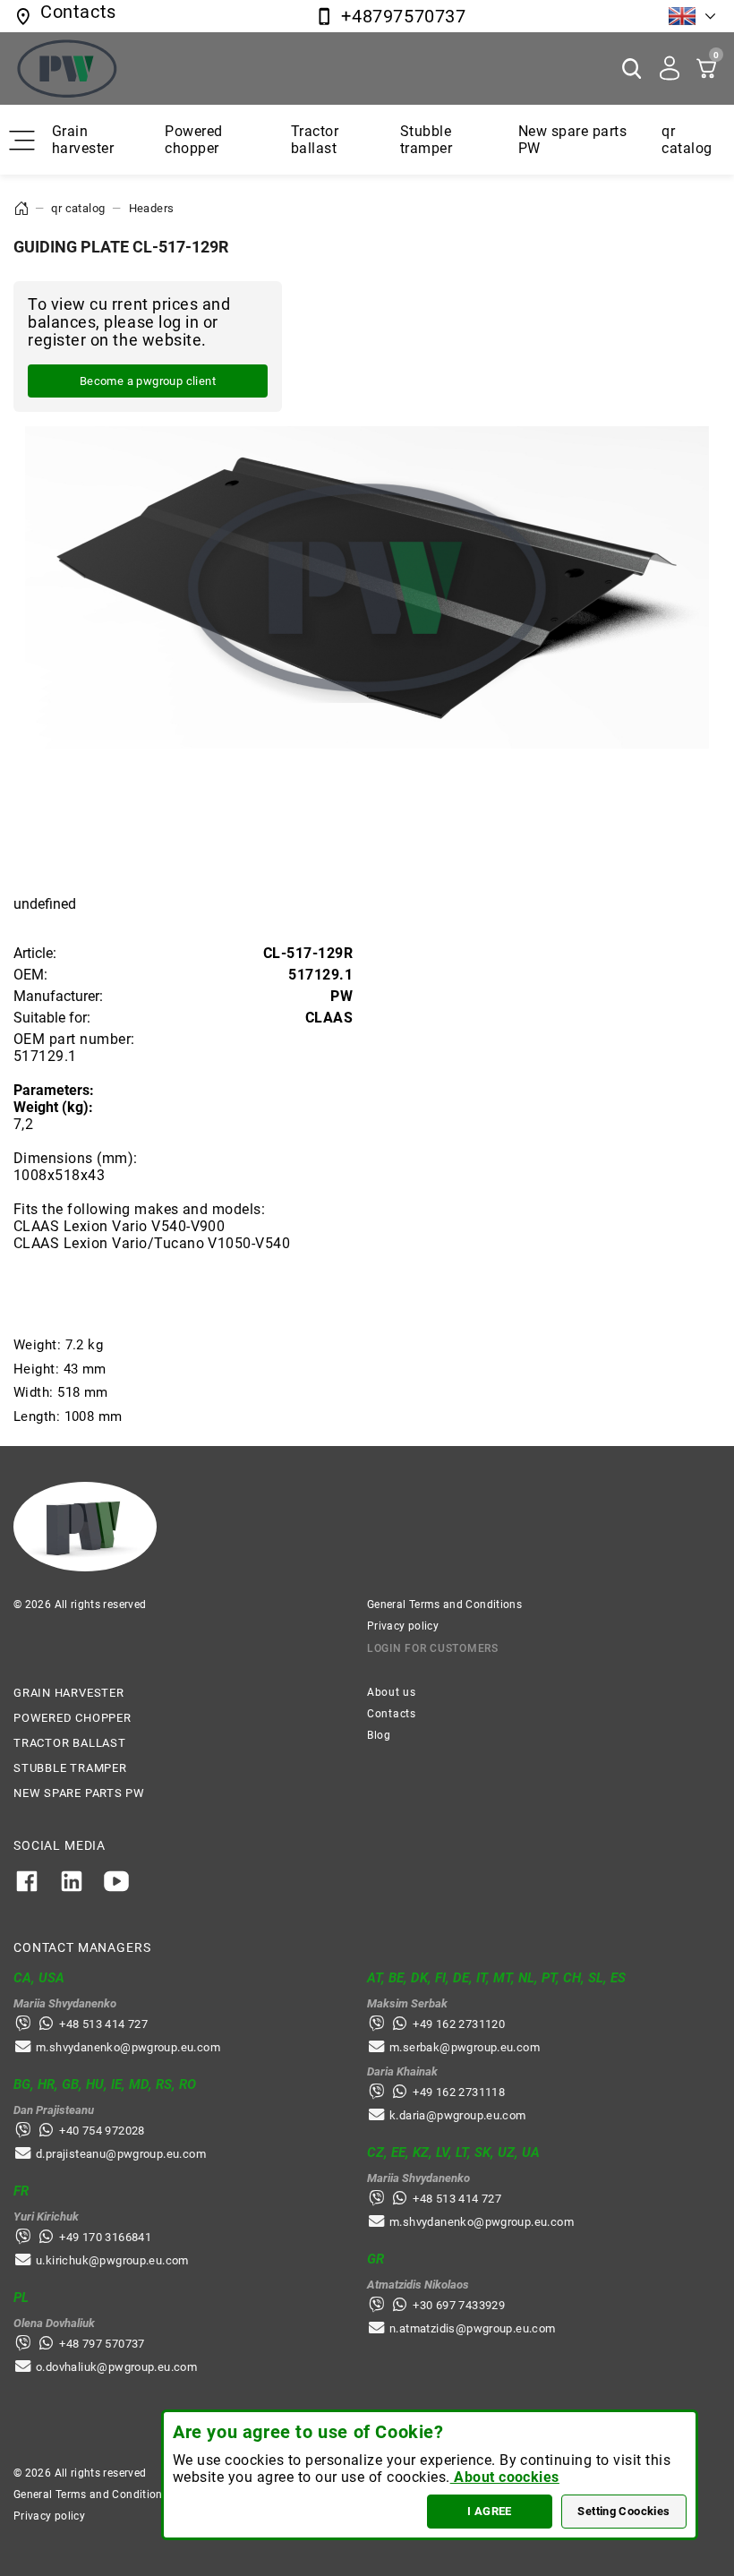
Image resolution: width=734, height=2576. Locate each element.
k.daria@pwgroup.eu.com (458, 2115)
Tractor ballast (315, 140)
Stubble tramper (426, 140)
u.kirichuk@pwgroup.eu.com (112, 2260)
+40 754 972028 (102, 2131)
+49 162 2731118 (459, 2092)
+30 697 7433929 (459, 2305)
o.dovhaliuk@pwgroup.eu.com (116, 2367)
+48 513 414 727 (103, 2024)
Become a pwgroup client (148, 381)
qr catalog (687, 140)
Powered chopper (193, 140)
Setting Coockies (623, 2511)
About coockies (505, 2477)
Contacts (392, 1714)
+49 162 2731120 (459, 2024)
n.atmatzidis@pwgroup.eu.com (473, 2328)
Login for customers (433, 1648)
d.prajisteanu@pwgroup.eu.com (121, 2154)
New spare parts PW (79, 1793)
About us (392, 1692)
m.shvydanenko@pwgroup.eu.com (128, 2047)
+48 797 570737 (102, 2344)
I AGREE (490, 2511)
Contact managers (82, 1947)
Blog (379, 1735)
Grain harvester (83, 140)
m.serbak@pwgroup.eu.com (465, 2047)
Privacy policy (403, 1626)
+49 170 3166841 (105, 2237)
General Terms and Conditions (444, 1605)
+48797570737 (403, 16)
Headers (152, 208)
